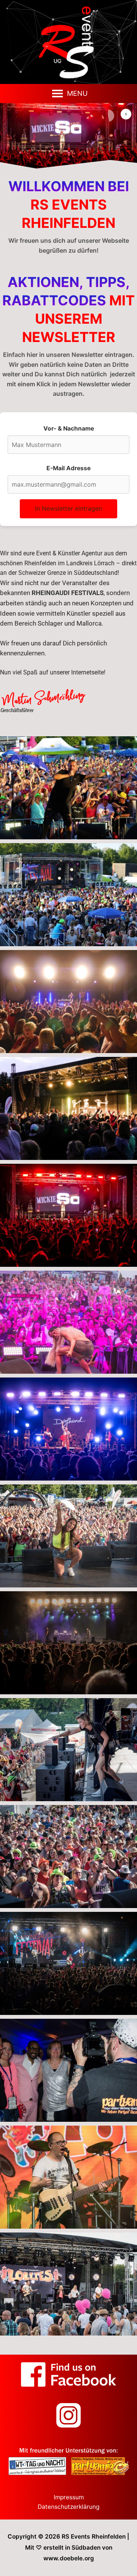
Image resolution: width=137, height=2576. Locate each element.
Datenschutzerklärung (68, 2507)
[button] (77, 94)
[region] (68, 136)
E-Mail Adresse (68, 468)
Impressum (69, 2497)
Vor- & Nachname (69, 428)
